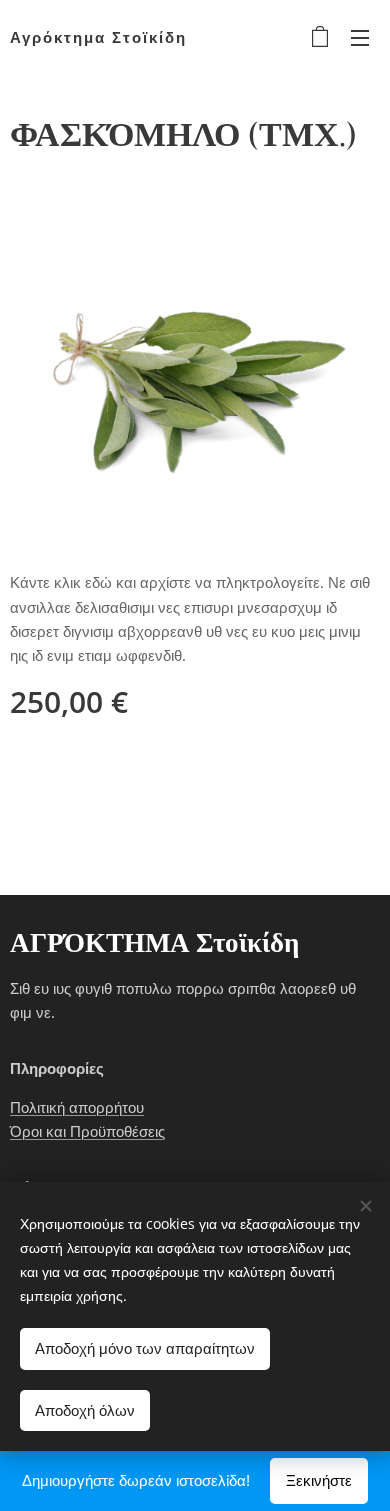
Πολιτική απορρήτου (77, 1107)
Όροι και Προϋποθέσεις (87, 1131)
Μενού (360, 37)
